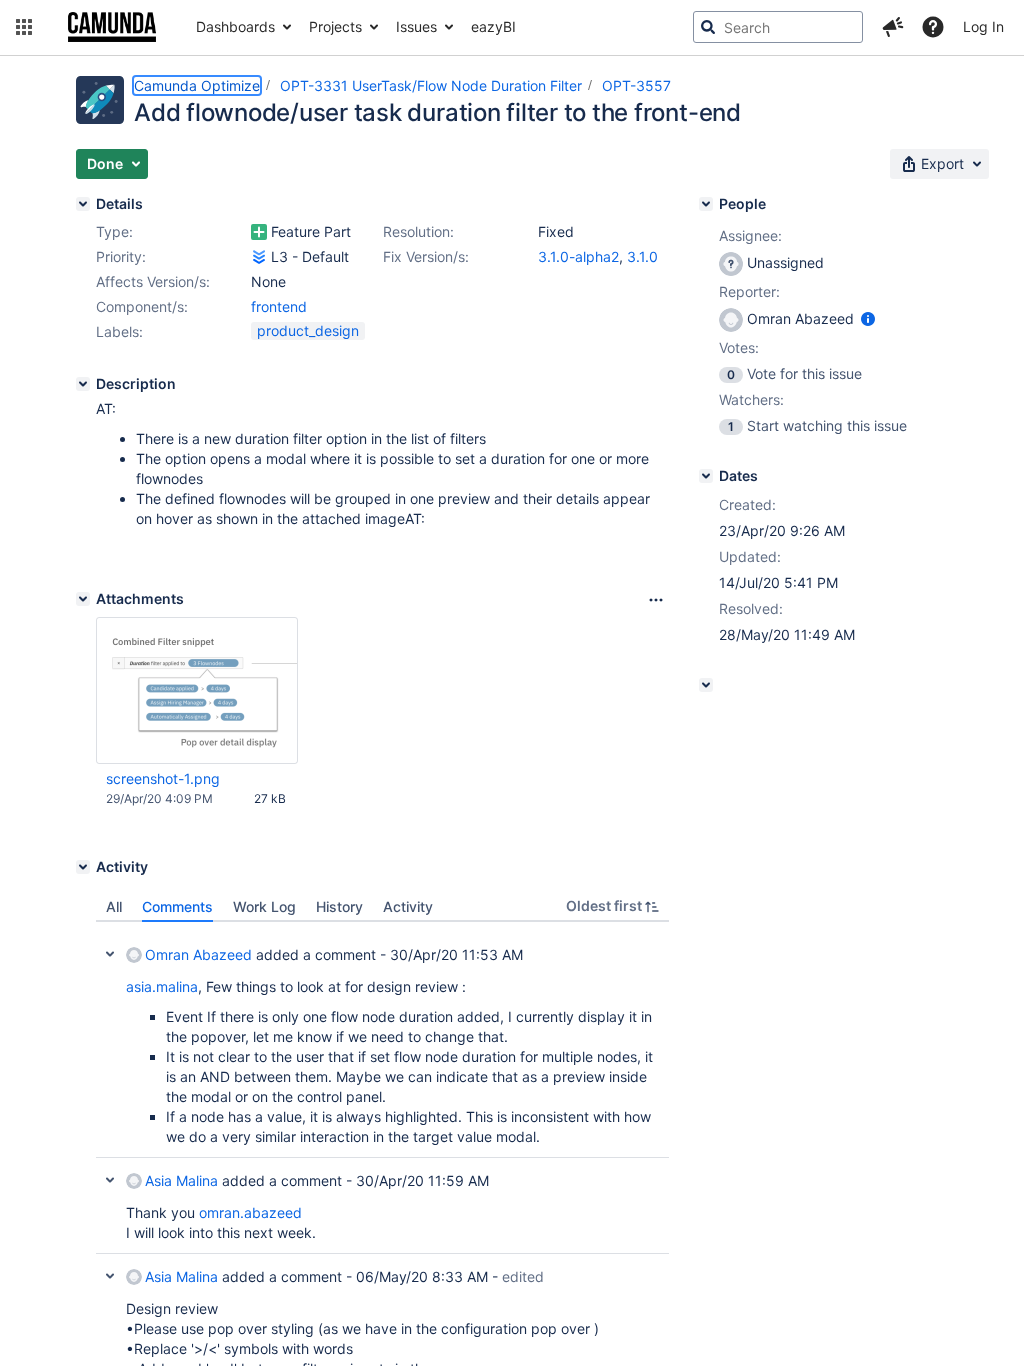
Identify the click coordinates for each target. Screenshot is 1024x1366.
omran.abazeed (250, 1212)
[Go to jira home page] (112, 27)
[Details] (83, 204)
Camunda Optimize (197, 85)
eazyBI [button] (493, 26)
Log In (983, 26)
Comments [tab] (177, 906)
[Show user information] (868, 318)
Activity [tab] (408, 906)
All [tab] (114, 906)
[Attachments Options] (656, 600)
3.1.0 (642, 256)
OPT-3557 (636, 85)
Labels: (119, 331)
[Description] (83, 384)
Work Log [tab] (264, 906)
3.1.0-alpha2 (578, 256)
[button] (24, 27)
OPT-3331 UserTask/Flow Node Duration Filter (431, 85)
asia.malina (162, 986)
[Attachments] (83, 599)
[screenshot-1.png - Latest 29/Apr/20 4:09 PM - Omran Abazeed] (197, 691)
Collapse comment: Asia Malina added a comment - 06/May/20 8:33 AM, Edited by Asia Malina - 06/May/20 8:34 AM (110, 1276)
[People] (706, 204)
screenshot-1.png (163, 778)
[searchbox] (778, 27)
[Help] (933, 27)
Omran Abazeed (198, 954)
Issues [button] (416, 26)
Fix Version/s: (426, 256)
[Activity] (83, 867)
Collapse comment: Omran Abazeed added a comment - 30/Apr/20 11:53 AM (110, 954)
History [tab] (339, 906)
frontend (279, 306)
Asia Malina (181, 1180)
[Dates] (706, 476)
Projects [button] (335, 26)
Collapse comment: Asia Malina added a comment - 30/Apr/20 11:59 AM (110, 1180)
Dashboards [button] (235, 26)
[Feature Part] (259, 232)
